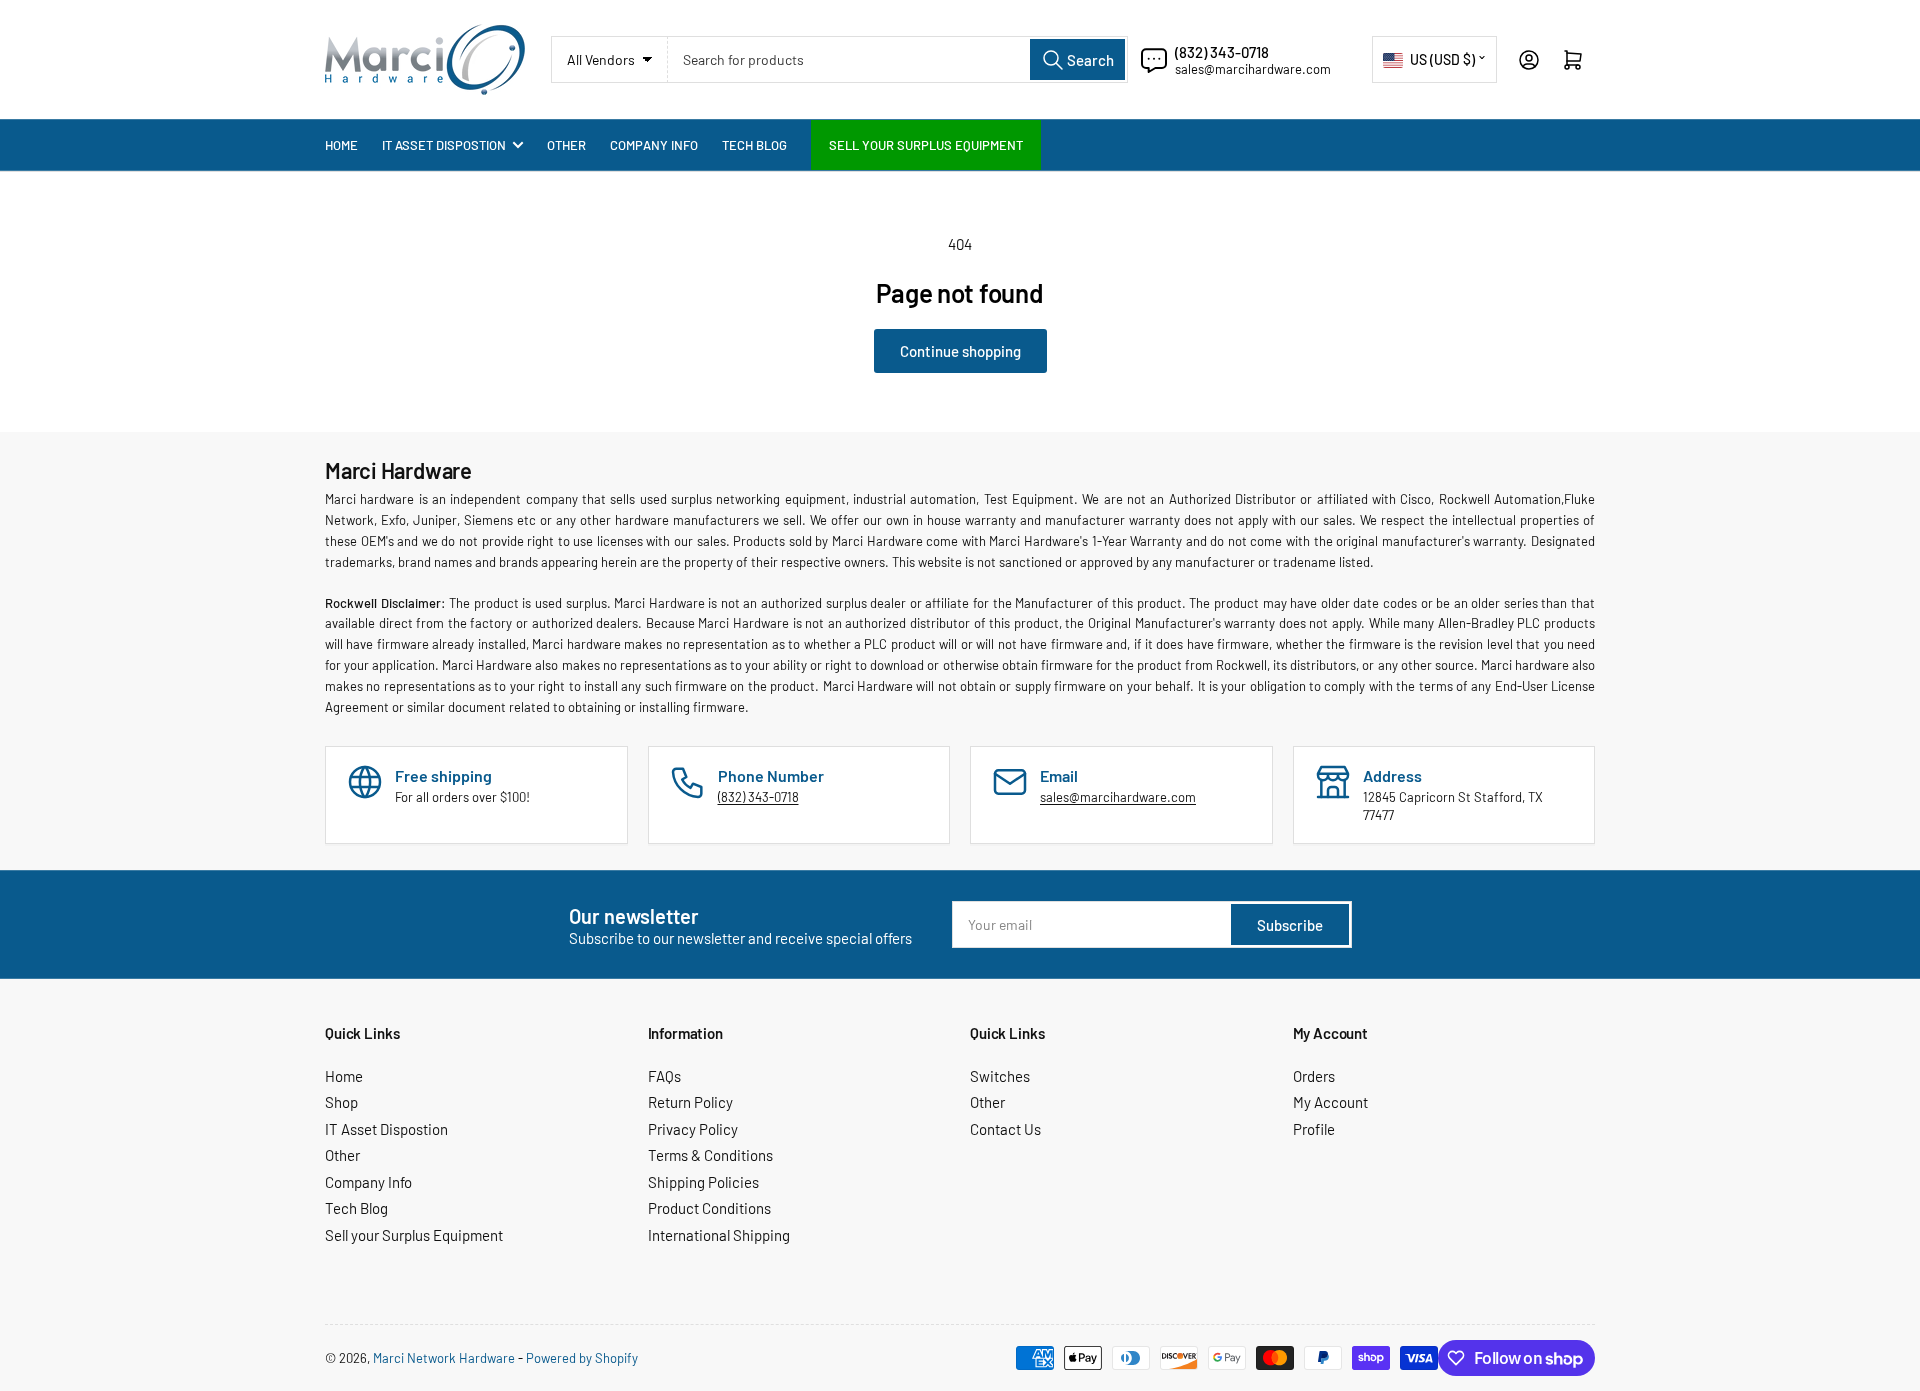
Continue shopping (960, 351)
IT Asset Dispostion (444, 145)
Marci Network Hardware (444, 1358)
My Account (1330, 1102)
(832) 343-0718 (1222, 52)
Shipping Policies (703, 1182)
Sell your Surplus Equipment (926, 145)
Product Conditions (709, 1208)
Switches (1000, 1076)
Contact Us (1005, 1129)
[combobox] (898, 59)
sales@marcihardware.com (1253, 69)
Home (341, 145)
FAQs (664, 1076)
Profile (1314, 1129)
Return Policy (690, 1102)
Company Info (654, 145)
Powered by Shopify (582, 1358)
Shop (341, 1102)
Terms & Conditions (710, 1155)
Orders (1314, 1076)
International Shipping (719, 1235)
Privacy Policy (693, 1129)
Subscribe (1290, 925)
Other (566, 145)
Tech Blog (754, 145)
